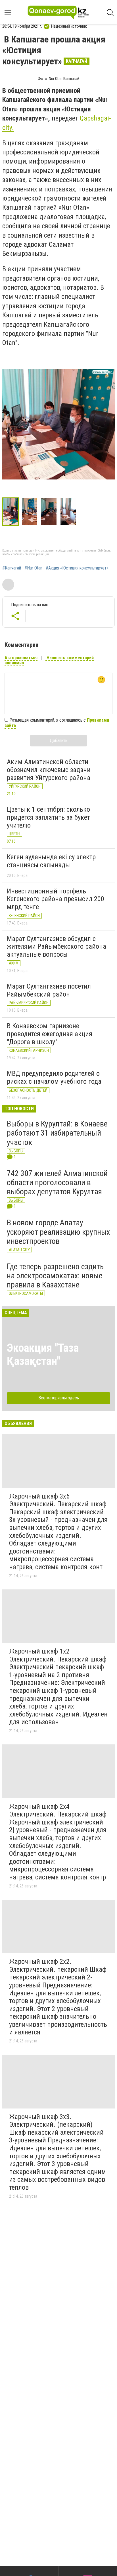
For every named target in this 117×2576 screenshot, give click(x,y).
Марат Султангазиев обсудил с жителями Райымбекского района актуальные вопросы (57, 947)
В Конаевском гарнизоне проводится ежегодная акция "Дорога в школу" (50, 1034)
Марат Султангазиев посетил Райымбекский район (49, 990)
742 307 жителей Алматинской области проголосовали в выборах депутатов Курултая (57, 1182)
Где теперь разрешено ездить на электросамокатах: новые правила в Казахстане (55, 1276)
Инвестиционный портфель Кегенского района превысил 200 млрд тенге (56, 899)
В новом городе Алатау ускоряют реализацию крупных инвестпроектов (58, 1232)
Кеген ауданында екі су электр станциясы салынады (51, 861)
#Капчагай (12, 568)
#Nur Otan (33, 568)
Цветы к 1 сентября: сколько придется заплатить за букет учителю (48, 817)
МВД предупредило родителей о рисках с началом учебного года (54, 1077)
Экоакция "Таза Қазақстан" (43, 1355)
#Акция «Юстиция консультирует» (77, 568)
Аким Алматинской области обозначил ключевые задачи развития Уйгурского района (49, 770)
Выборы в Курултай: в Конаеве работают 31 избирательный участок (57, 1133)
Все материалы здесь (59, 1398)
